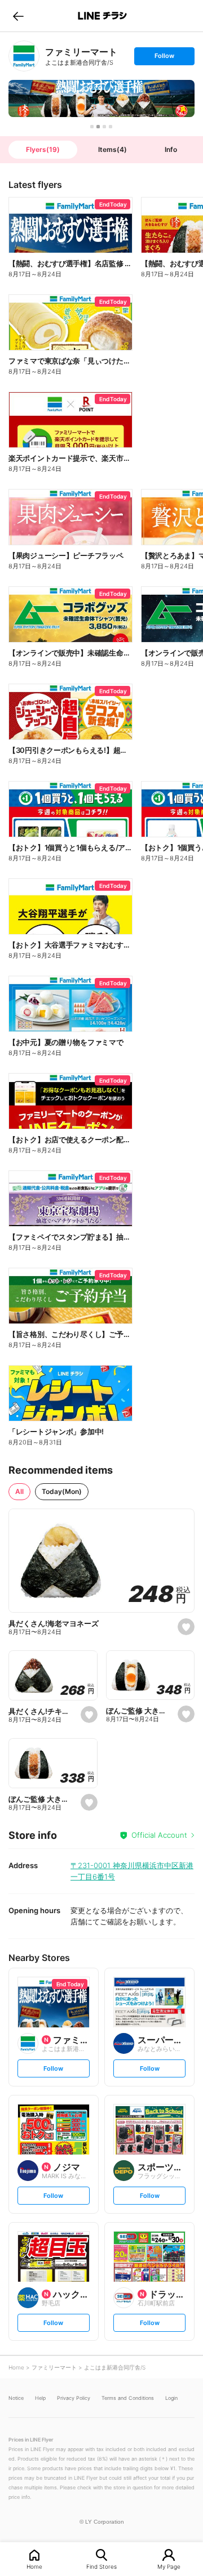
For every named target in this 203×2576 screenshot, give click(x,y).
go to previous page (18, 16)
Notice (16, 2398)
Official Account (159, 1835)
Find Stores (101, 2566)
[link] (24, 56)
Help (40, 2398)
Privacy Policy (74, 2398)
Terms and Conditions (128, 2398)
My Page (169, 2566)
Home (34, 2566)
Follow (164, 58)
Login (171, 2398)
